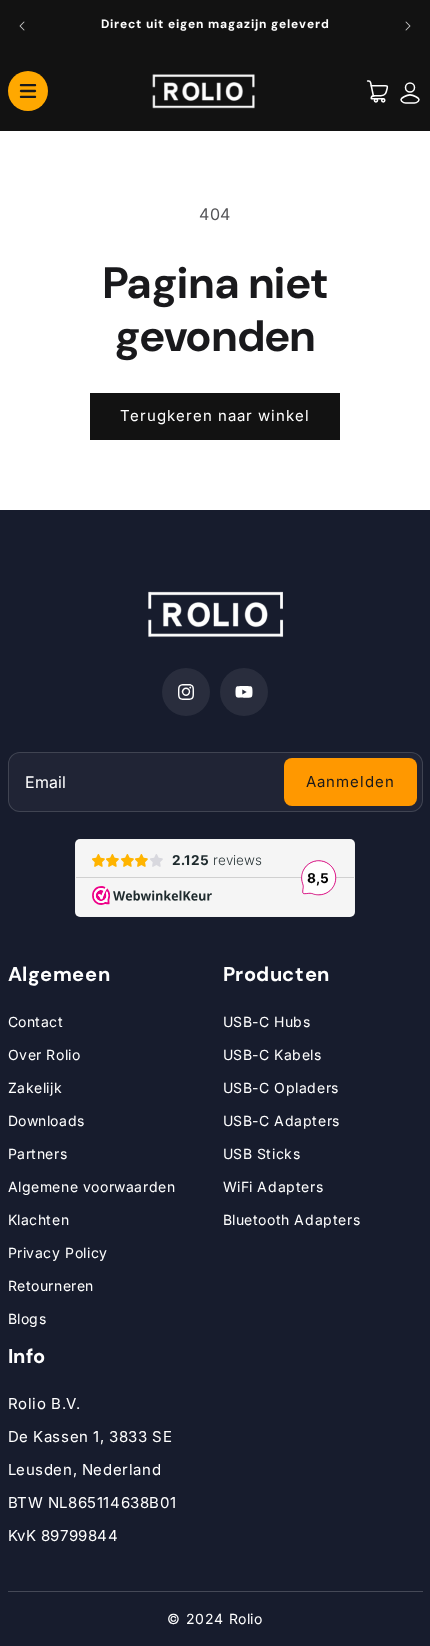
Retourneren (51, 1285)
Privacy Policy (58, 1252)
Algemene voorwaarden (92, 1186)
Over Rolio (44, 1054)
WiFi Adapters (273, 1186)
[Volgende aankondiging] (408, 26)
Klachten (39, 1219)
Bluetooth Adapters (292, 1219)
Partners (38, 1153)
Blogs (27, 1318)
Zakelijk (35, 1087)
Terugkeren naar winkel (215, 415)
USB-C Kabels (272, 1054)
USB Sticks (262, 1153)
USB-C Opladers (281, 1087)
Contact (36, 1021)
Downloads (46, 1120)
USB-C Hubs (267, 1021)
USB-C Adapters (281, 1120)
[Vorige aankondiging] (22, 26)
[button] (28, 89)
